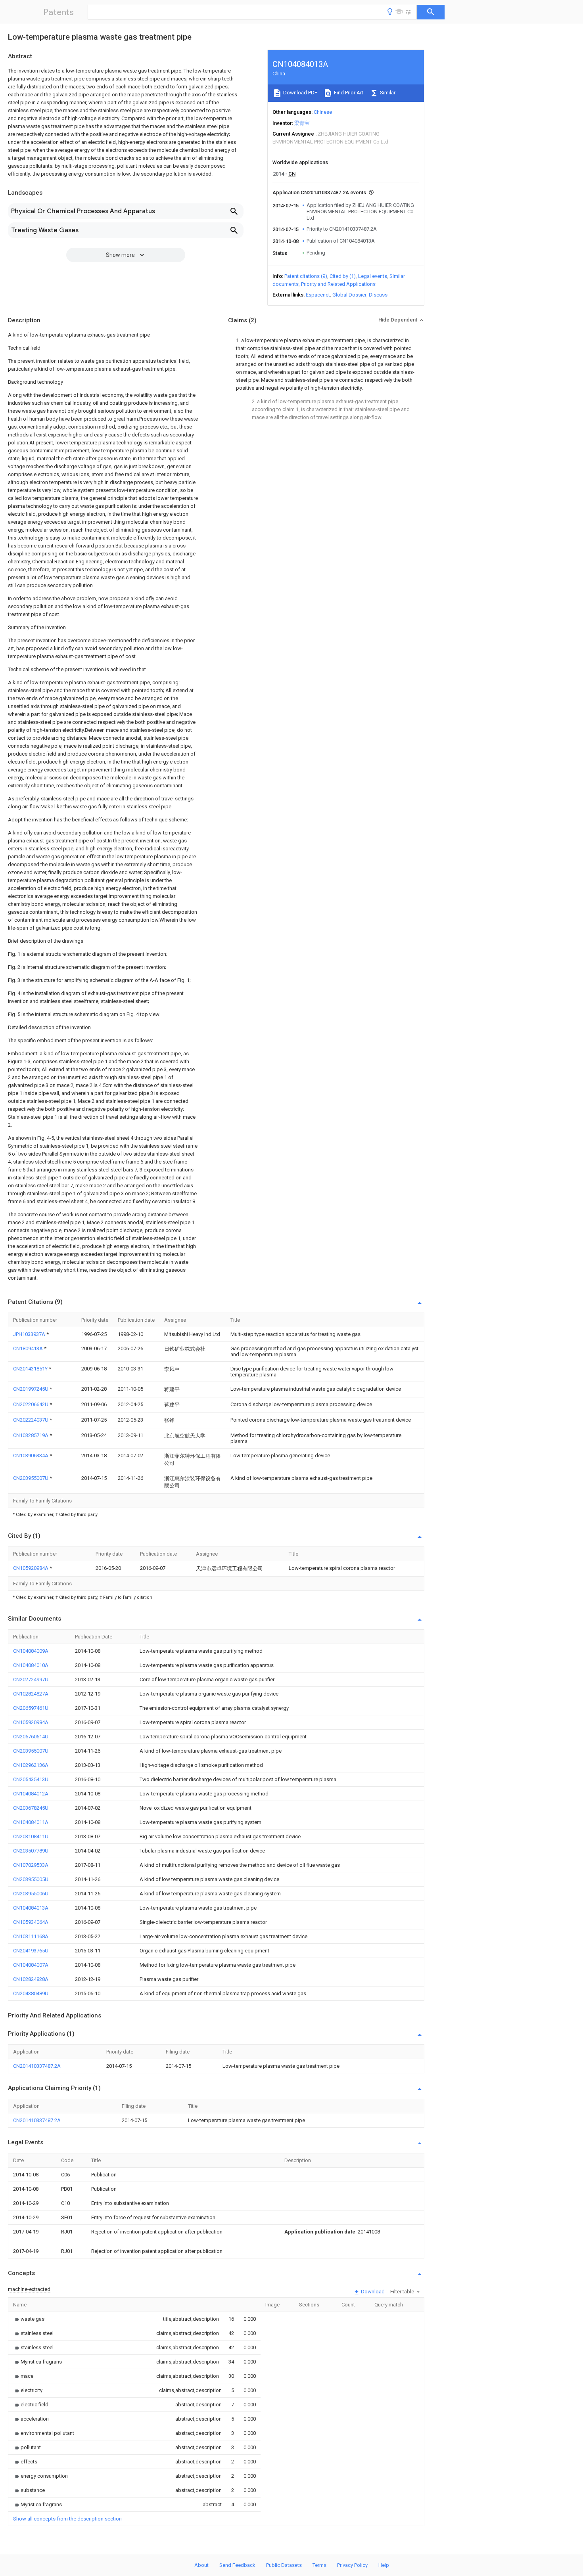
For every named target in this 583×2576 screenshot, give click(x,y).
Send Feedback (237, 2565)
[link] (29, 2319)
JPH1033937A (30, 1334)
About (201, 2565)
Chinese (323, 112)
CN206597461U (31, 1708)
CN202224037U (31, 1420)
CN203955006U (31, 1894)
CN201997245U (31, 1389)
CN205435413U (31, 1779)
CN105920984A (31, 1568)
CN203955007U (31, 1478)
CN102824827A (31, 1694)
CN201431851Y (31, 1369)
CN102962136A (31, 1765)
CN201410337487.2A (37, 2066)
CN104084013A (31, 1908)
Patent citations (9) (306, 276)
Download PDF (300, 93)
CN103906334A (31, 1455)
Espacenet (318, 295)
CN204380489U (31, 1993)
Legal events (373, 276)
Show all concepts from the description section (67, 2519)
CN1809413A (29, 1348)
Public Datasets (284, 2565)
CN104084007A (31, 1965)
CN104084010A (31, 1665)
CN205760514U (31, 1737)
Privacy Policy (352, 2565)
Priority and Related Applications (338, 284)
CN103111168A (31, 1936)
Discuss (378, 295)
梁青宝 (302, 123)
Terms (319, 2565)
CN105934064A (31, 1922)
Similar (387, 93)
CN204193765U (31, 1951)
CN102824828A (31, 1979)
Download (372, 2292)
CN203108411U (31, 1836)
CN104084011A (31, 1822)
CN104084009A (31, 1651)
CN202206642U (31, 1404)
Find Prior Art (348, 93)
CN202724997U (31, 1679)
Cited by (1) (343, 276)
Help (384, 2565)
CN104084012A (31, 1794)
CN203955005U (31, 1879)
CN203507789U (31, 1851)
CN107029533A (31, 1865)
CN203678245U (31, 1808)
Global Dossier (349, 295)
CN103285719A (31, 1435)
